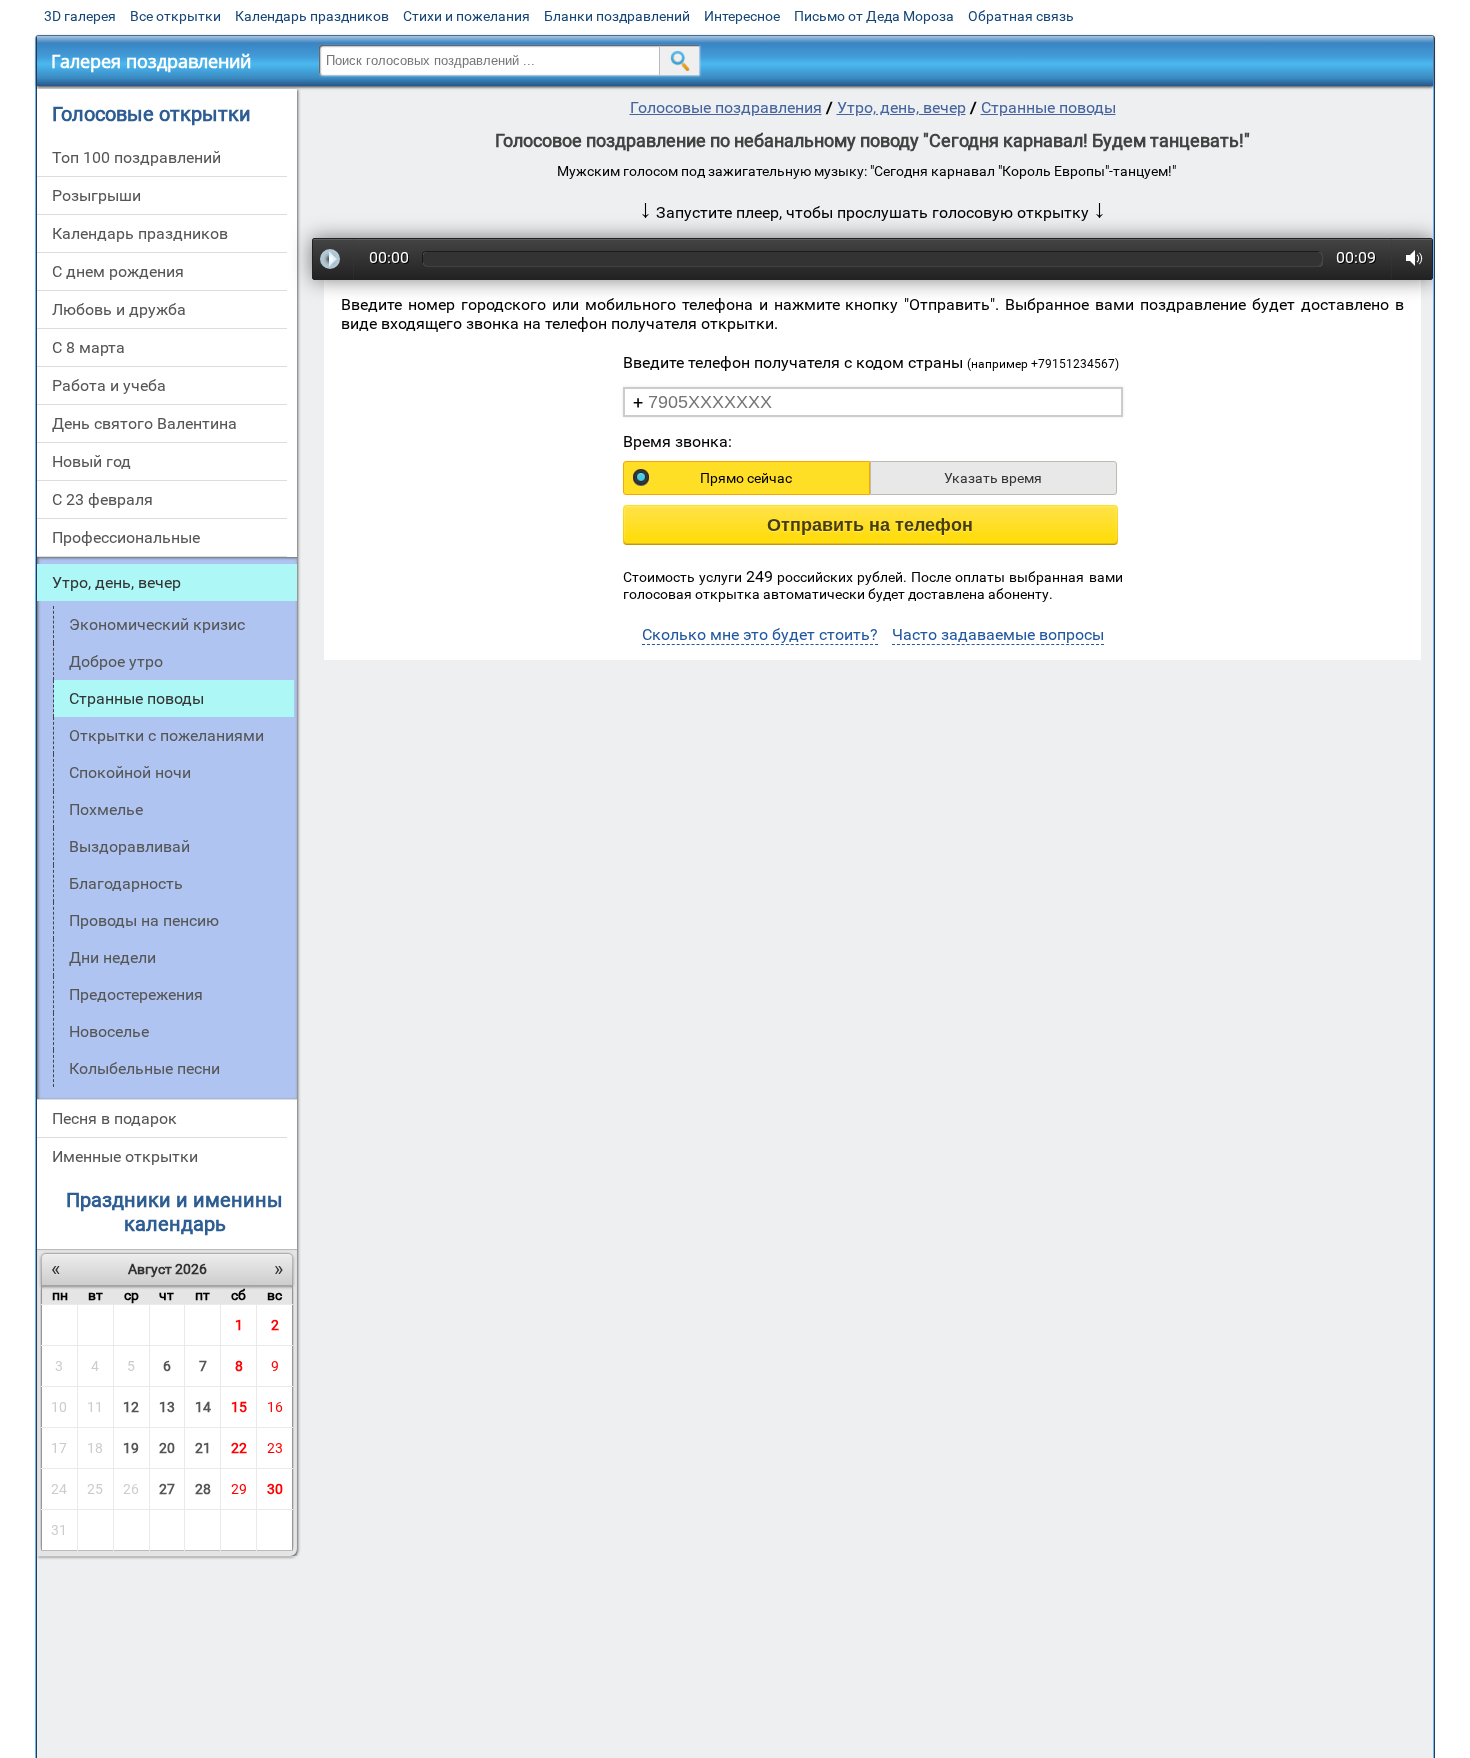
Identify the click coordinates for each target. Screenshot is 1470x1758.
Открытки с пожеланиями (166, 735)
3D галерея (80, 16)
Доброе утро (116, 661)
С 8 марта (88, 347)
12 (131, 1407)
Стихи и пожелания (466, 16)
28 (203, 1489)
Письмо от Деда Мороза (874, 16)
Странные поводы (1048, 107)
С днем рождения (118, 271)
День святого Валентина (144, 423)
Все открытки (175, 16)
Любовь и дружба (119, 309)
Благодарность (126, 883)
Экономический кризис (157, 624)
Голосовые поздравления (726, 107)
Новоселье (109, 1031)
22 (239, 1448)
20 (167, 1448)
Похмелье (106, 809)
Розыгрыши (96, 195)
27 (167, 1489)
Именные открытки (125, 1156)
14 (203, 1407)
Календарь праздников (312, 16)
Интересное (742, 16)
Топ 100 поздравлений (136, 157)
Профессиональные (126, 537)
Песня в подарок (114, 1118)
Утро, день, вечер (116, 582)
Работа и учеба (109, 385)
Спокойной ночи (130, 772)
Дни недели (112, 957)
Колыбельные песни (144, 1068)
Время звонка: (677, 441)
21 (203, 1448)
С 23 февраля (102, 499)
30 (275, 1489)
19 (131, 1448)
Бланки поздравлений (617, 16)
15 (239, 1407)
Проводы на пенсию (144, 920)
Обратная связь (1021, 16)
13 (167, 1407)
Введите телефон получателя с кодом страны (871, 362)
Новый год (91, 461)
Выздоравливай (129, 846)
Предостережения (136, 994)
